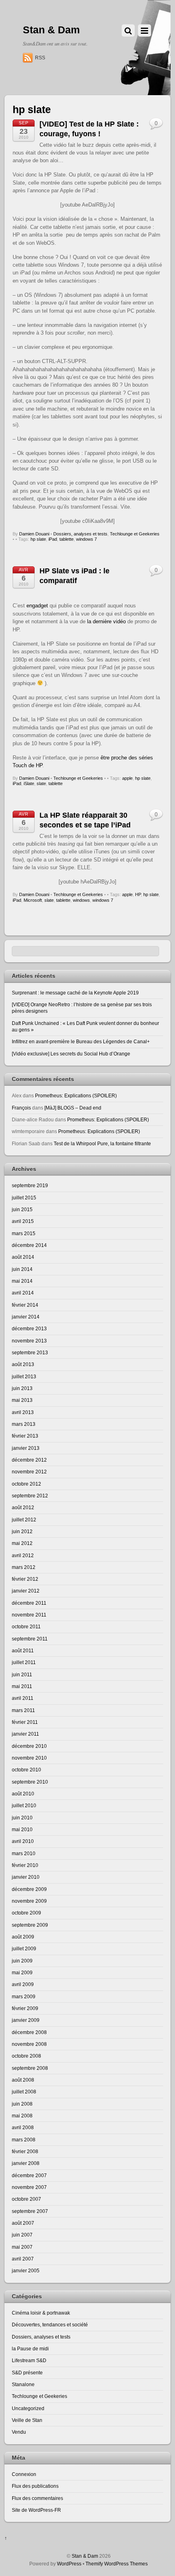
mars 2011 (23, 1710)
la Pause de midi (30, 2349)
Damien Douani (34, 534)
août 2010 (23, 1794)
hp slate (38, 539)
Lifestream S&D (29, 2360)
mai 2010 (22, 1829)
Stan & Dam (85, 2556)
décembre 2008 (29, 2032)
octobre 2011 (26, 1626)
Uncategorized (28, 2408)
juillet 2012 (24, 1520)
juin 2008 (22, 2104)
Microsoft (33, 900)
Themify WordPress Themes (117, 2564)
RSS (40, 58)
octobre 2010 (26, 1770)
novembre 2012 (29, 1472)
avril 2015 (23, 1221)
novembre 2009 (29, 1901)
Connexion (24, 2474)
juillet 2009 (24, 1948)
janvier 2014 (26, 1317)
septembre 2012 (30, 1496)
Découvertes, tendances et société (50, 2325)
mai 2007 (22, 2247)
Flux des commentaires (37, 2498)
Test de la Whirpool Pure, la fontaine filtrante (102, 1143)
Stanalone (23, 2384)
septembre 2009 (30, 1925)
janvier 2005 (26, 2270)
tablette (67, 539)
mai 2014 (22, 1281)
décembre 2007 (29, 2175)
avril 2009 (23, 1984)
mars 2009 (24, 1996)
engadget (37, 606)
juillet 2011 (24, 1662)
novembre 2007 (29, 2187)
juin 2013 (22, 1388)
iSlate (29, 783)
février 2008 (25, 2151)
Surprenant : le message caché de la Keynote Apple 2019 (75, 993)
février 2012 (25, 1579)
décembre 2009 (29, 1889)
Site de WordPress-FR (36, 2510)
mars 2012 (24, 1567)
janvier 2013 (26, 1448)
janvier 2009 (26, 2020)
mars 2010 (24, 1853)
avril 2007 (23, 2259)
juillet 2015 (24, 1198)
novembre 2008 (29, 2044)
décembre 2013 (29, 1328)
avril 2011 (23, 1698)
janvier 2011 (25, 1734)
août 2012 (23, 1507)
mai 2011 (22, 1686)
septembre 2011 (30, 1639)
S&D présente (27, 2373)
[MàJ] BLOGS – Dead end (73, 1108)
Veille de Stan (27, 2420)
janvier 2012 (26, 1591)
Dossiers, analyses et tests (80, 534)
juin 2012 (22, 1531)
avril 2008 (23, 2127)
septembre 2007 (30, 2211)
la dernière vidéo (106, 621)
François (21, 1108)
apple (127, 778)
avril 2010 (23, 1841)
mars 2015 (24, 1233)
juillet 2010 (24, 1805)
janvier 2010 (26, 1877)
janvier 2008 (26, 2163)
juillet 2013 (24, 1376)
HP (138, 894)
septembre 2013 (30, 1352)
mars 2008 (24, 2140)
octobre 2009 (26, 1913)
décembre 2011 (29, 1603)
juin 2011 (22, 1674)
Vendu (19, 2432)
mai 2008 (22, 2116)
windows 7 (86, 539)
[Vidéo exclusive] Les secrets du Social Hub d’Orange (71, 1054)
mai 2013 (22, 1400)
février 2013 (25, 1436)
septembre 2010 (30, 1782)
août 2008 (23, 2080)
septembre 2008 (30, 2068)
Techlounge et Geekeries (135, 534)
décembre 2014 (29, 1245)
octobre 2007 (26, 2199)
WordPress (69, 2564)
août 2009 (23, 1937)
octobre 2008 (26, 2056)
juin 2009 (22, 1961)
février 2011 (25, 1722)
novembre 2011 (29, 1615)
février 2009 (25, 2008)
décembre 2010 (29, 1746)
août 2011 (23, 1650)
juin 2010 (22, 1818)
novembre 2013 (29, 1341)
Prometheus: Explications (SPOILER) (76, 1095)
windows (81, 900)
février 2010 (25, 1865)
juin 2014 (22, 1269)
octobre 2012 (26, 1484)
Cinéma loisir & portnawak (41, 2313)
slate (41, 783)
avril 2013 (23, 1412)
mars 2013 (24, 1424)
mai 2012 (22, 1543)
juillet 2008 (24, 2092)
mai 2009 (22, 1972)
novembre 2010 (29, 1758)
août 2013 (23, 1364)
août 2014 (23, 1257)
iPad (53, 539)
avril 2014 (23, 1293)
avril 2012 (23, 1555)
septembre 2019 (30, 1185)
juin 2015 (22, 1209)
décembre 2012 (29, 1460)
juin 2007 (22, 2235)
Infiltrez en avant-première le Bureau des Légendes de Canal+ (81, 1041)
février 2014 (25, 1305)
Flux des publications (35, 2486)
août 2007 (23, 2223)
